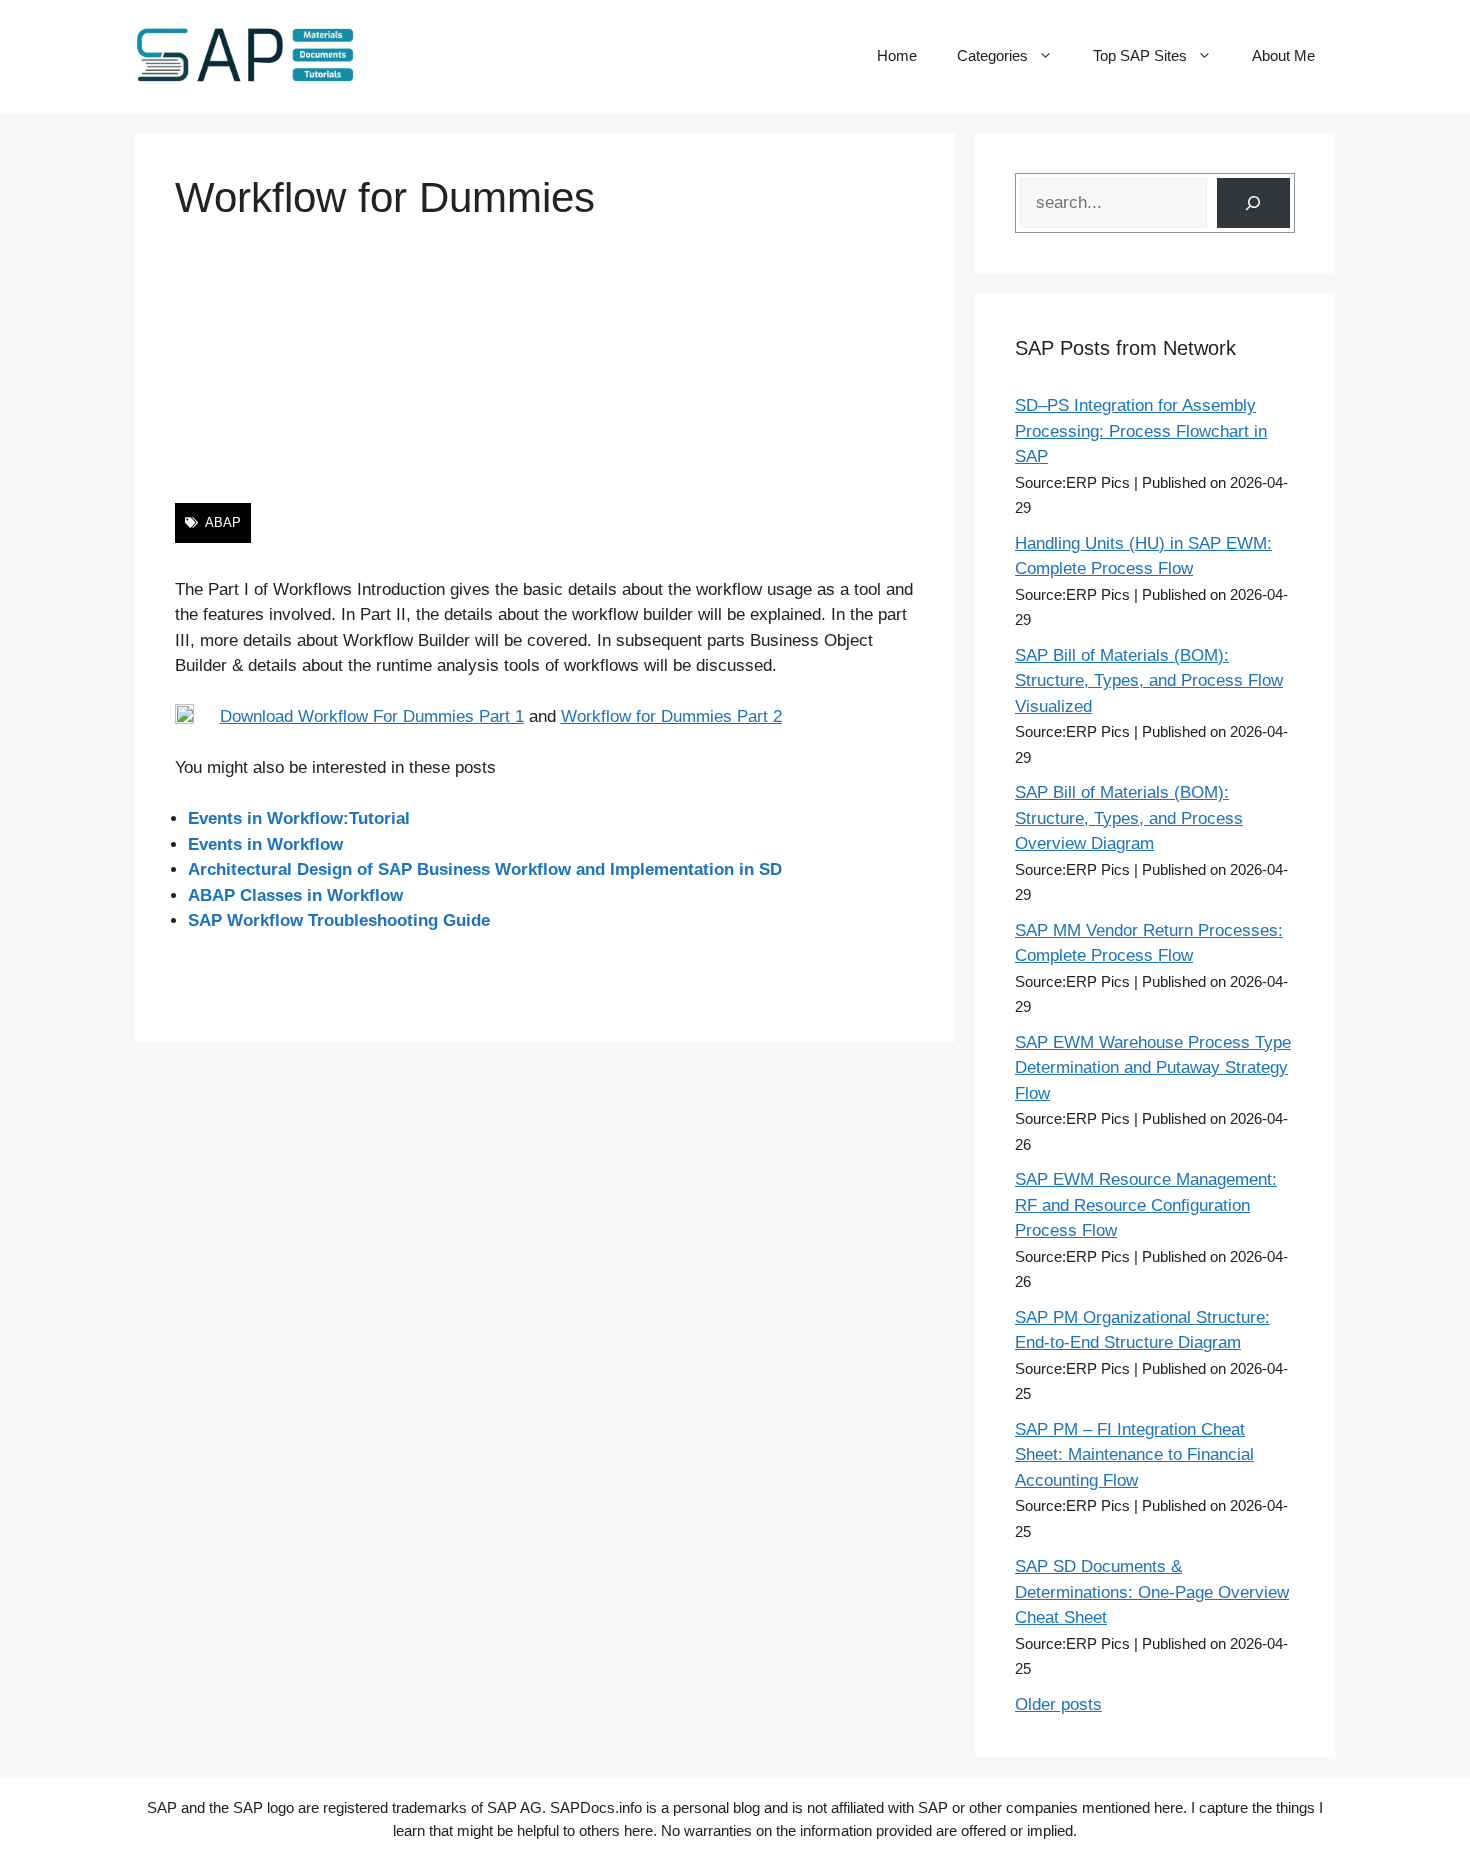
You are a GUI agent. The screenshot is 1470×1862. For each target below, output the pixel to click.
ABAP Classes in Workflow (295, 895)
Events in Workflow (265, 844)
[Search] (1253, 203)
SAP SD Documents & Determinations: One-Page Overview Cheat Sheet (1152, 1592)
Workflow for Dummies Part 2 (671, 716)
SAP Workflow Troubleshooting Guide (339, 920)
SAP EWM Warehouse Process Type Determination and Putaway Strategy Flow (1153, 1068)
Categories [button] (992, 55)
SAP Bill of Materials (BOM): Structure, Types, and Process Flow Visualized (1149, 681)
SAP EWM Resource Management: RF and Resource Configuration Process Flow (1146, 1205)
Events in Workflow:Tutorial (299, 818)
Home (897, 55)
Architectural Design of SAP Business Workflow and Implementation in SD (485, 869)
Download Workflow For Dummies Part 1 (372, 716)
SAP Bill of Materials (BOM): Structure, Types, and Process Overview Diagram (1129, 818)
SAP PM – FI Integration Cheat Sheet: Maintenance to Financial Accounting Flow (1134, 1455)
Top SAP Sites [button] (1140, 55)
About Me (1283, 55)
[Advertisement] (545, 363)
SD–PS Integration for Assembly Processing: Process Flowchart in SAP (1141, 431)
